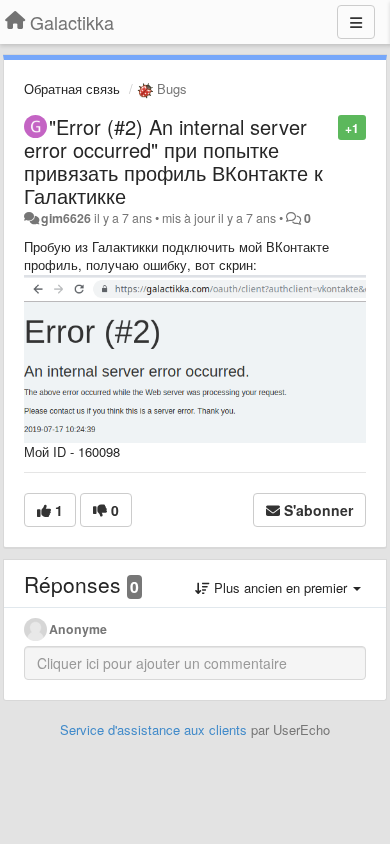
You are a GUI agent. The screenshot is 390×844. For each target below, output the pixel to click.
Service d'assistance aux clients (153, 729)
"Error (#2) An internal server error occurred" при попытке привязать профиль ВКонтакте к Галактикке (173, 161)
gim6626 (66, 218)
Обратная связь (72, 88)
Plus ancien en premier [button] (280, 587)
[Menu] (356, 22)
